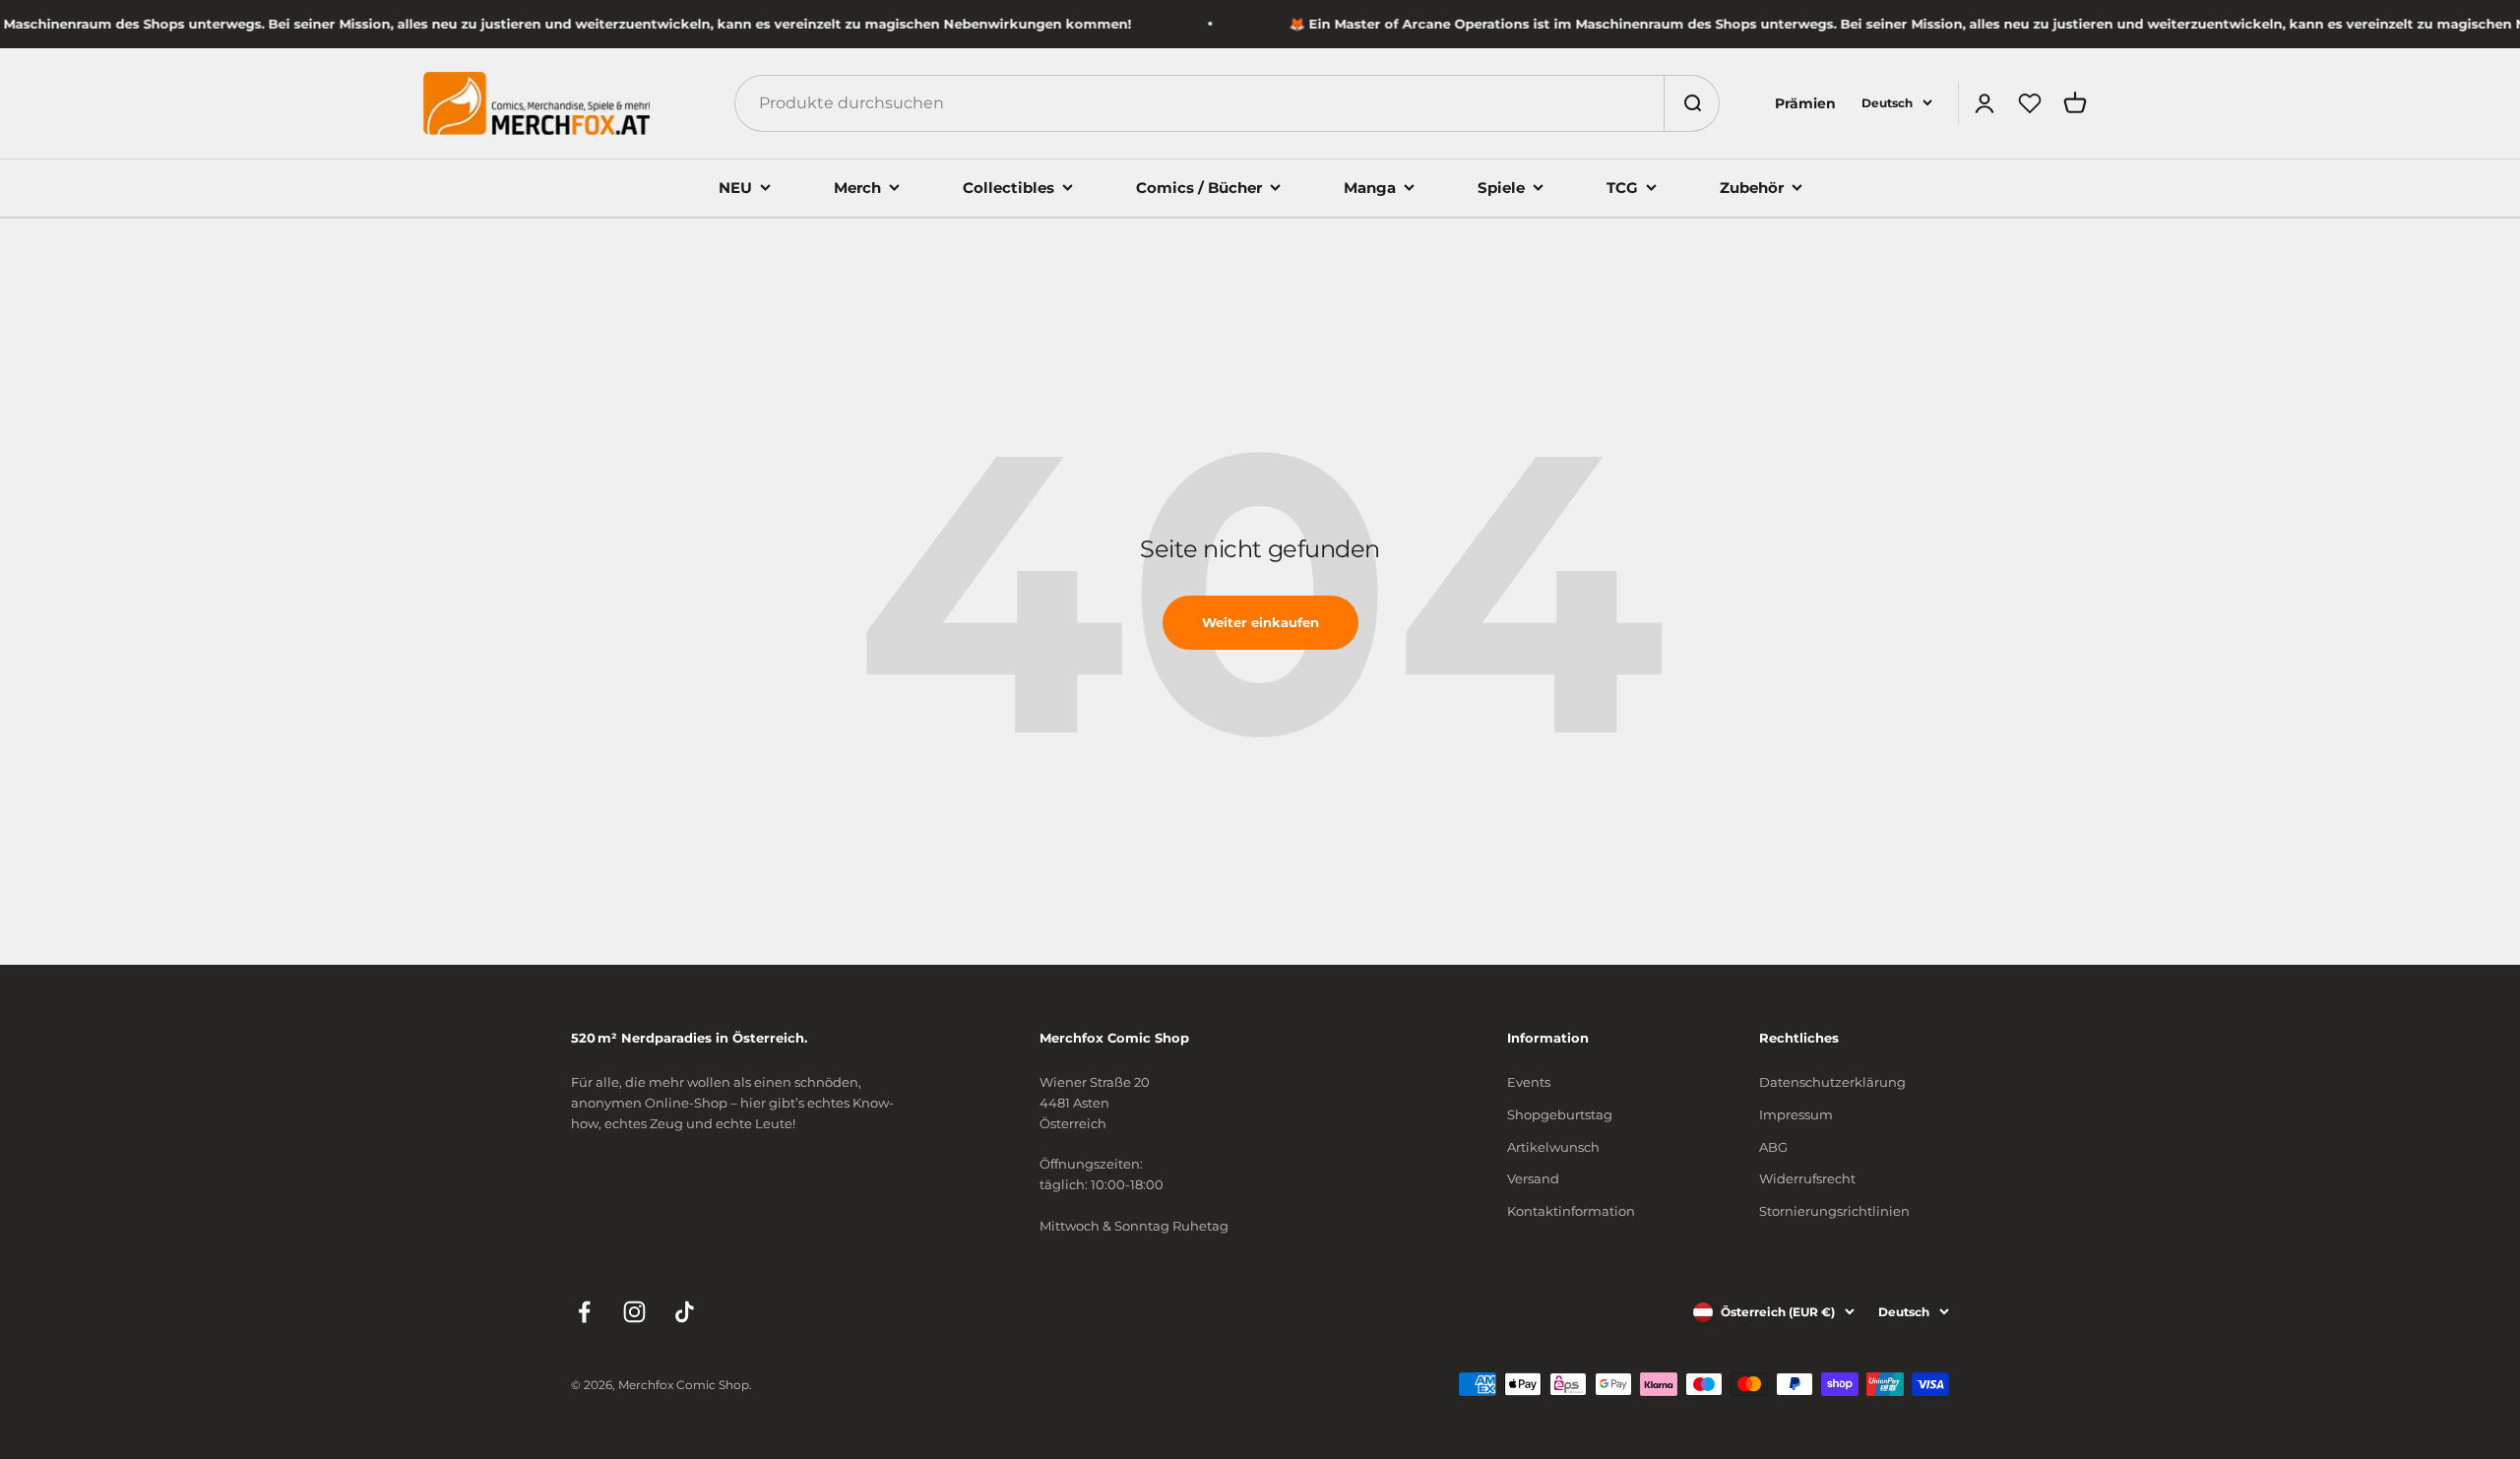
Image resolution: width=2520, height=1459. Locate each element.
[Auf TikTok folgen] (685, 1312)
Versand (1533, 1178)
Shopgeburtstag (1560, 1114)
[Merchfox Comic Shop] (536, 103)
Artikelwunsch (1553, 1147)
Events (1529, 1082)
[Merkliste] (2030, 103)
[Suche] (1691, 103)
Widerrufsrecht (1807, 1178)
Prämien (1805, 103)
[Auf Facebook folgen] (584, 1312)
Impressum (1796, 1114)
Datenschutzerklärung (1832, 1082)
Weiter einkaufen (1260, 622)
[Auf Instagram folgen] (634, 1312)
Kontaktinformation (1571, 1211)
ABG (1773, 1147)
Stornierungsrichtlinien (1834, 1211)
